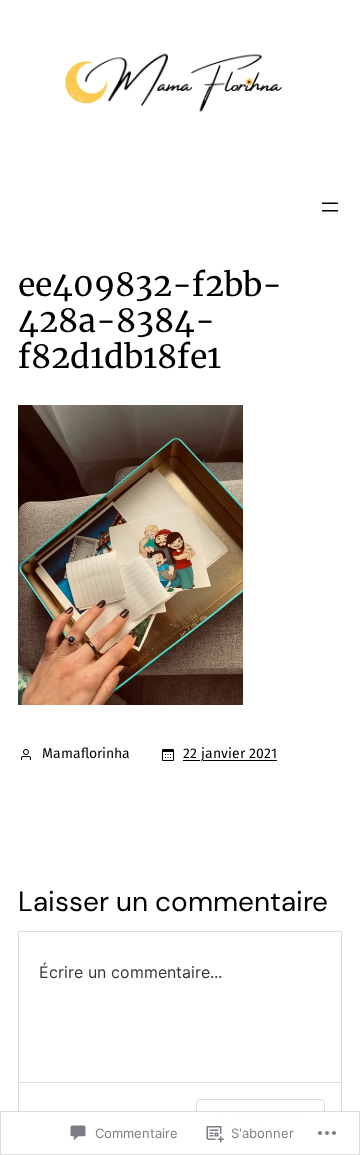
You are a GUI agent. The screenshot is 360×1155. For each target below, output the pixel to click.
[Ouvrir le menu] (330, 207)
